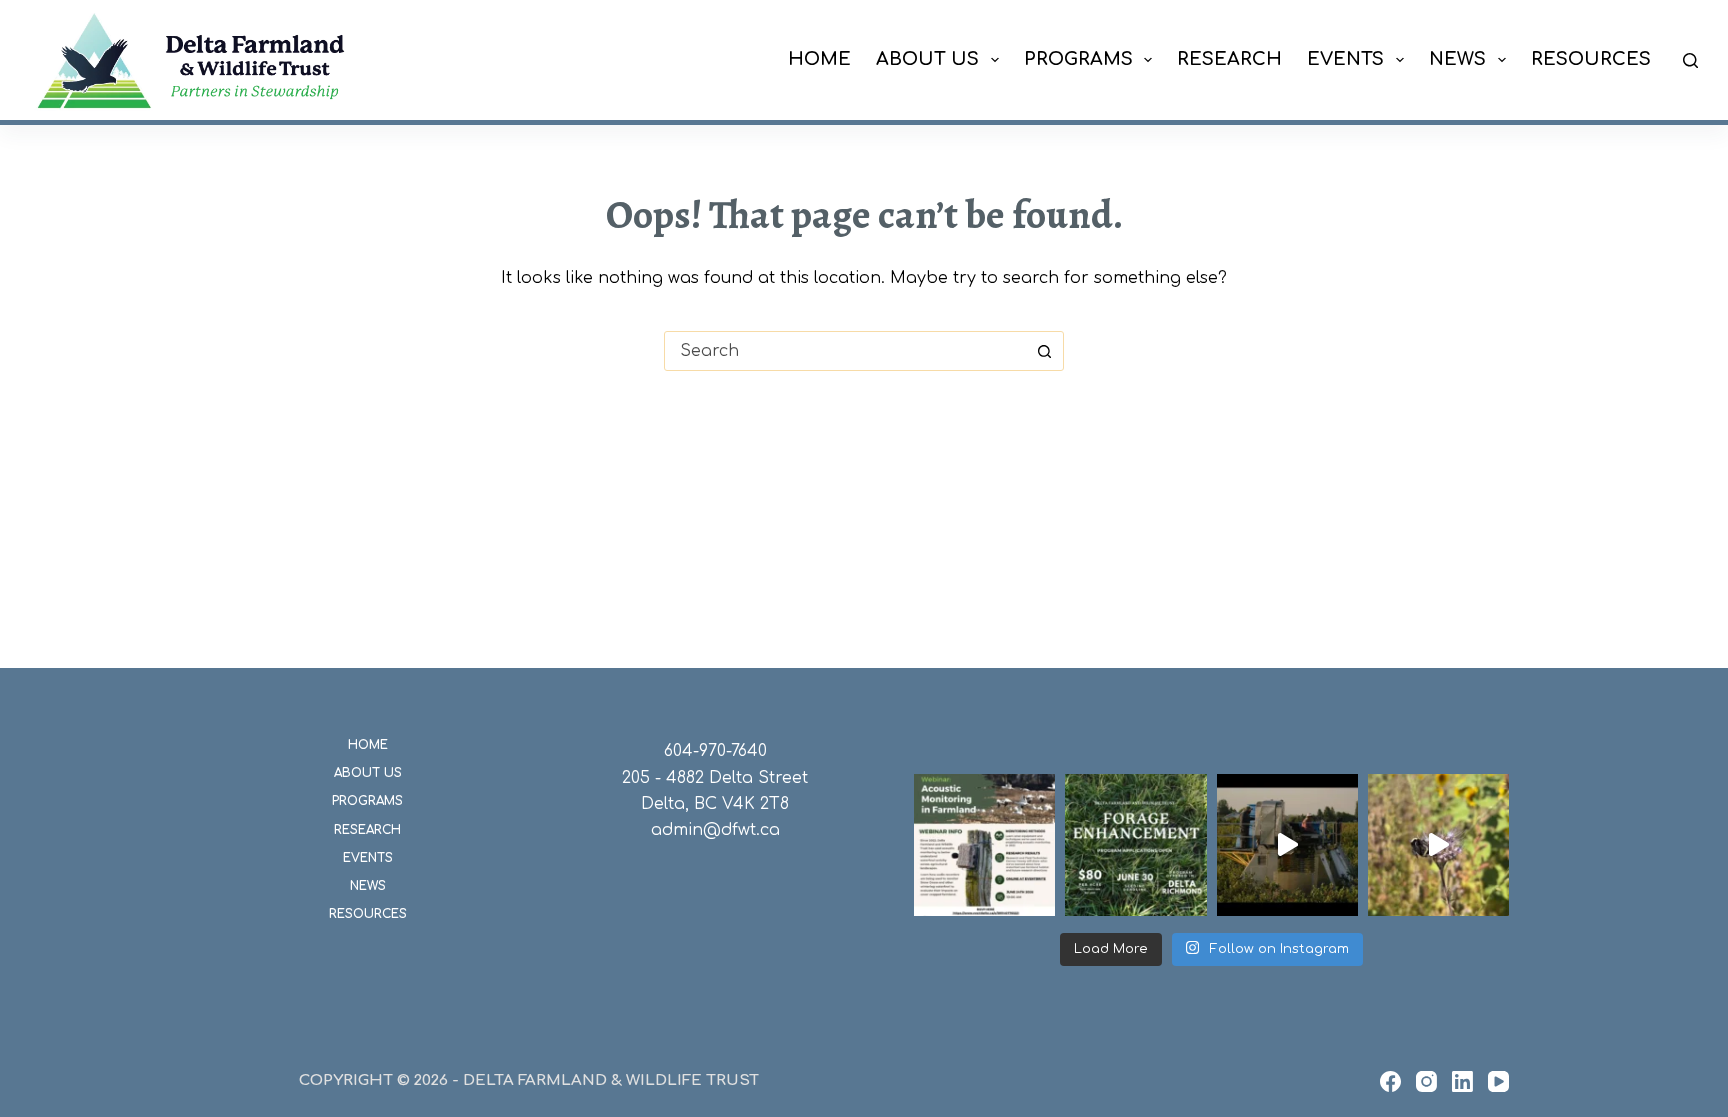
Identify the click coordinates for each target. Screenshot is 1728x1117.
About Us (927, 59)
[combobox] (845, 351)
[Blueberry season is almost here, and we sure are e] (1287, 844)
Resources (1591, 59)
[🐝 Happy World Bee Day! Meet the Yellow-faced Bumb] (1438, 844)
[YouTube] (1498, 1081)
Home (819, 59)
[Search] (1690, 60)
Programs (1078, 59)
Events (1345, 59)
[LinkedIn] (1462, 1081)
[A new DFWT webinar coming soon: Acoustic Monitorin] (984, 844)
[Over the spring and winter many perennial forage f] (1135, 844)
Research (1229, 59)
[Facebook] (1390, 1081)
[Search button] (1044, 351)
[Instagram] (1426, 1081)
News (1457, 59)
